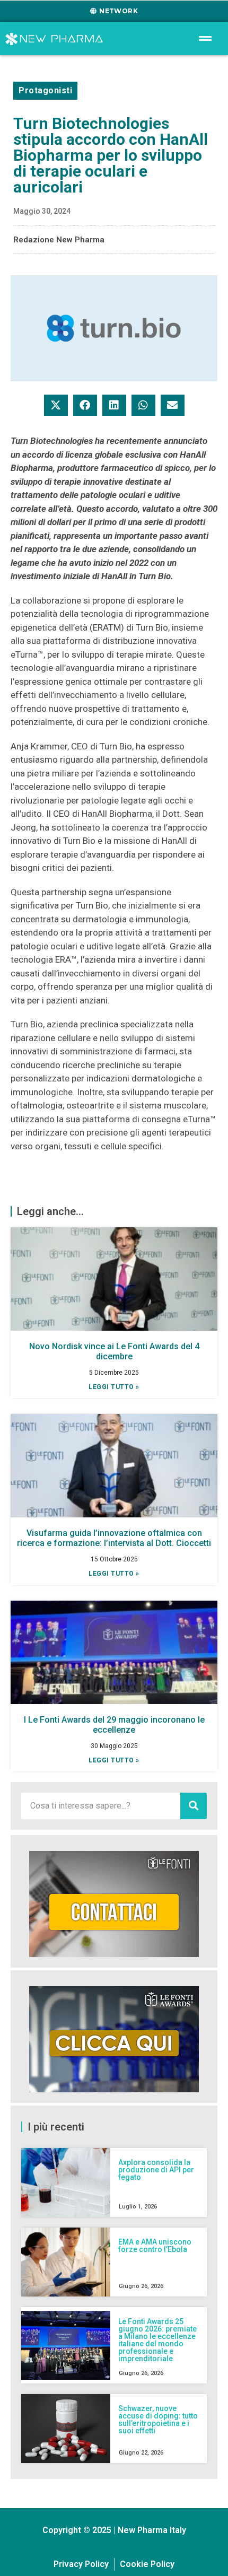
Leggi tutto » (114, 1387)
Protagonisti (45, 90)
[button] (56, 405)
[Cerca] (194, 1806)
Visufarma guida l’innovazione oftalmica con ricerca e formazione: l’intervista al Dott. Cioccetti (114, 1538)
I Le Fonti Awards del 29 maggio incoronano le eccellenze (114, 1725)
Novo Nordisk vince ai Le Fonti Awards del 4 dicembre (114, 1351)
